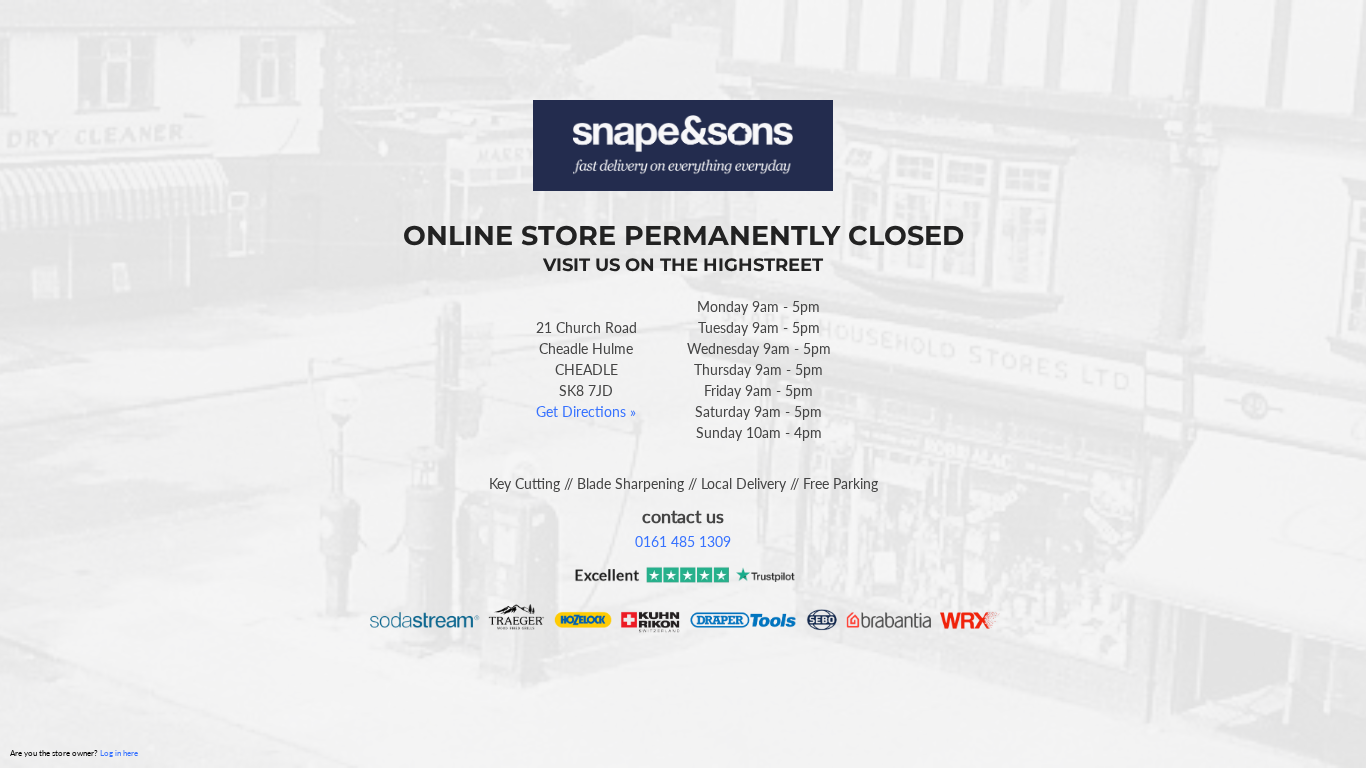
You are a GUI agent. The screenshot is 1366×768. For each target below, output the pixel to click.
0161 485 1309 (683, 541)
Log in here (119, 753)
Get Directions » (586, 411)
